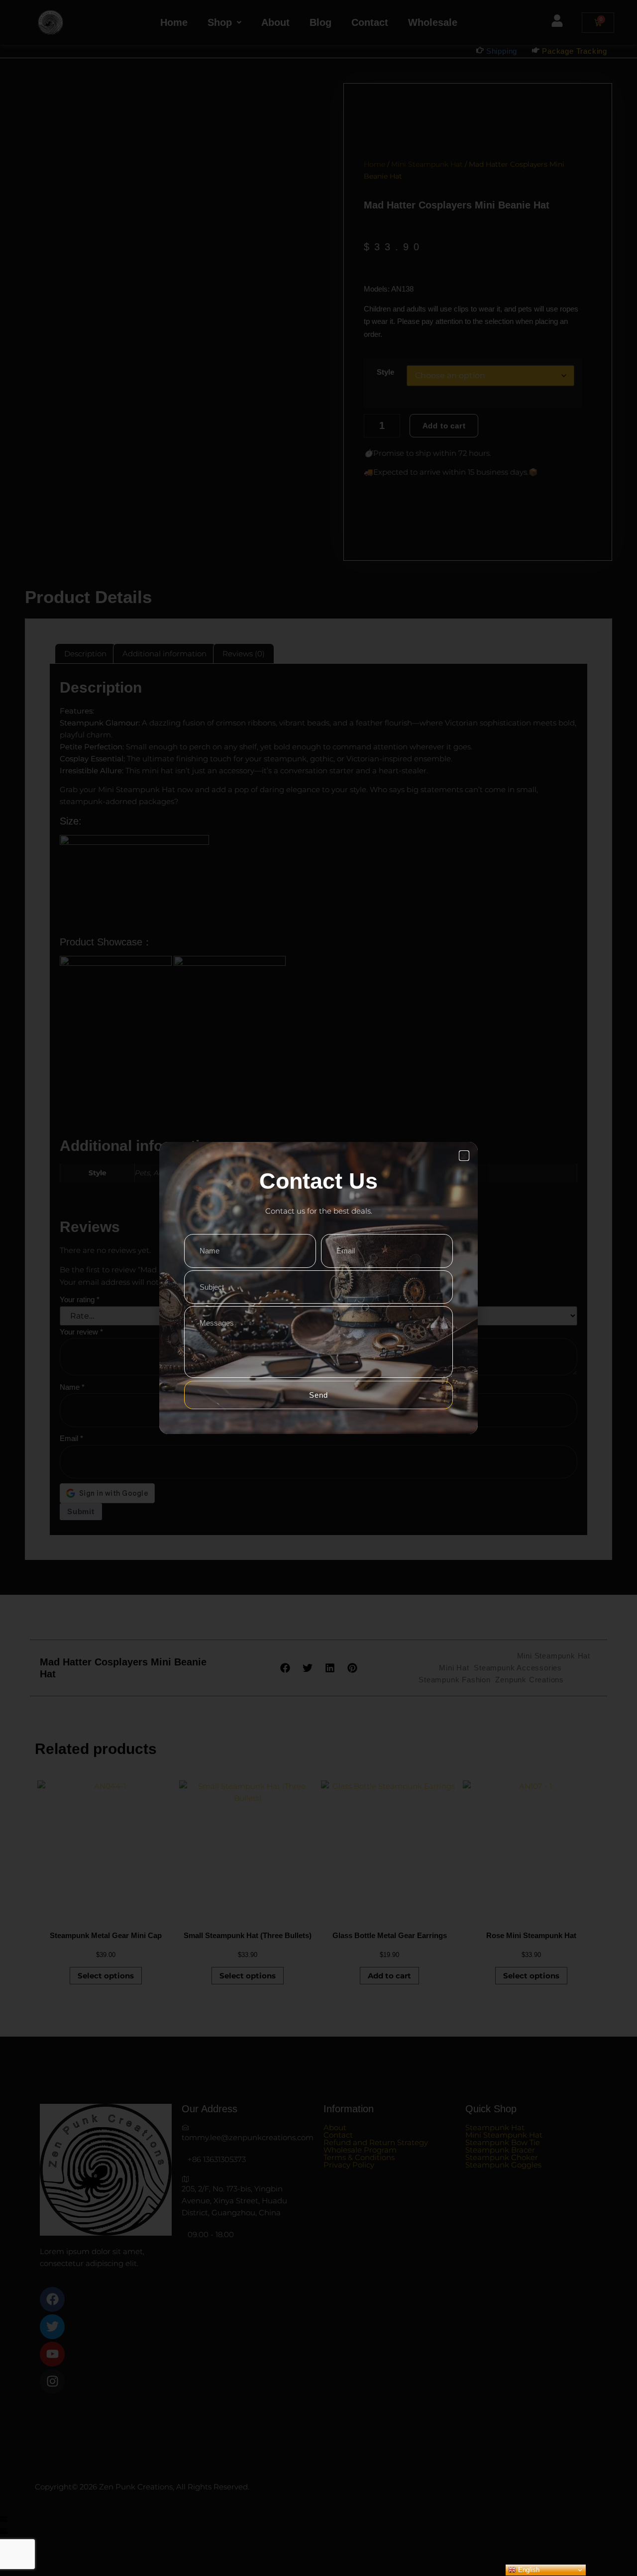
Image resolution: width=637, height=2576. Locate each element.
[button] (464, 1156)
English (528, 2570)
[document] (318, 1288)
